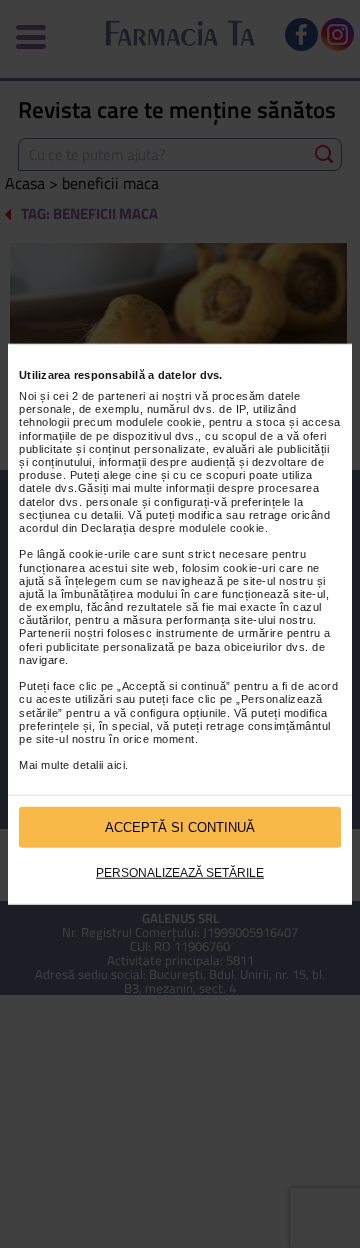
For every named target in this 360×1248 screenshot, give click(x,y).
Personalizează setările (180, 873)
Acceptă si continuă (180, 826)
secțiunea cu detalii (70, 515)
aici (116, 765)
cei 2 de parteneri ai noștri (122, 396)
